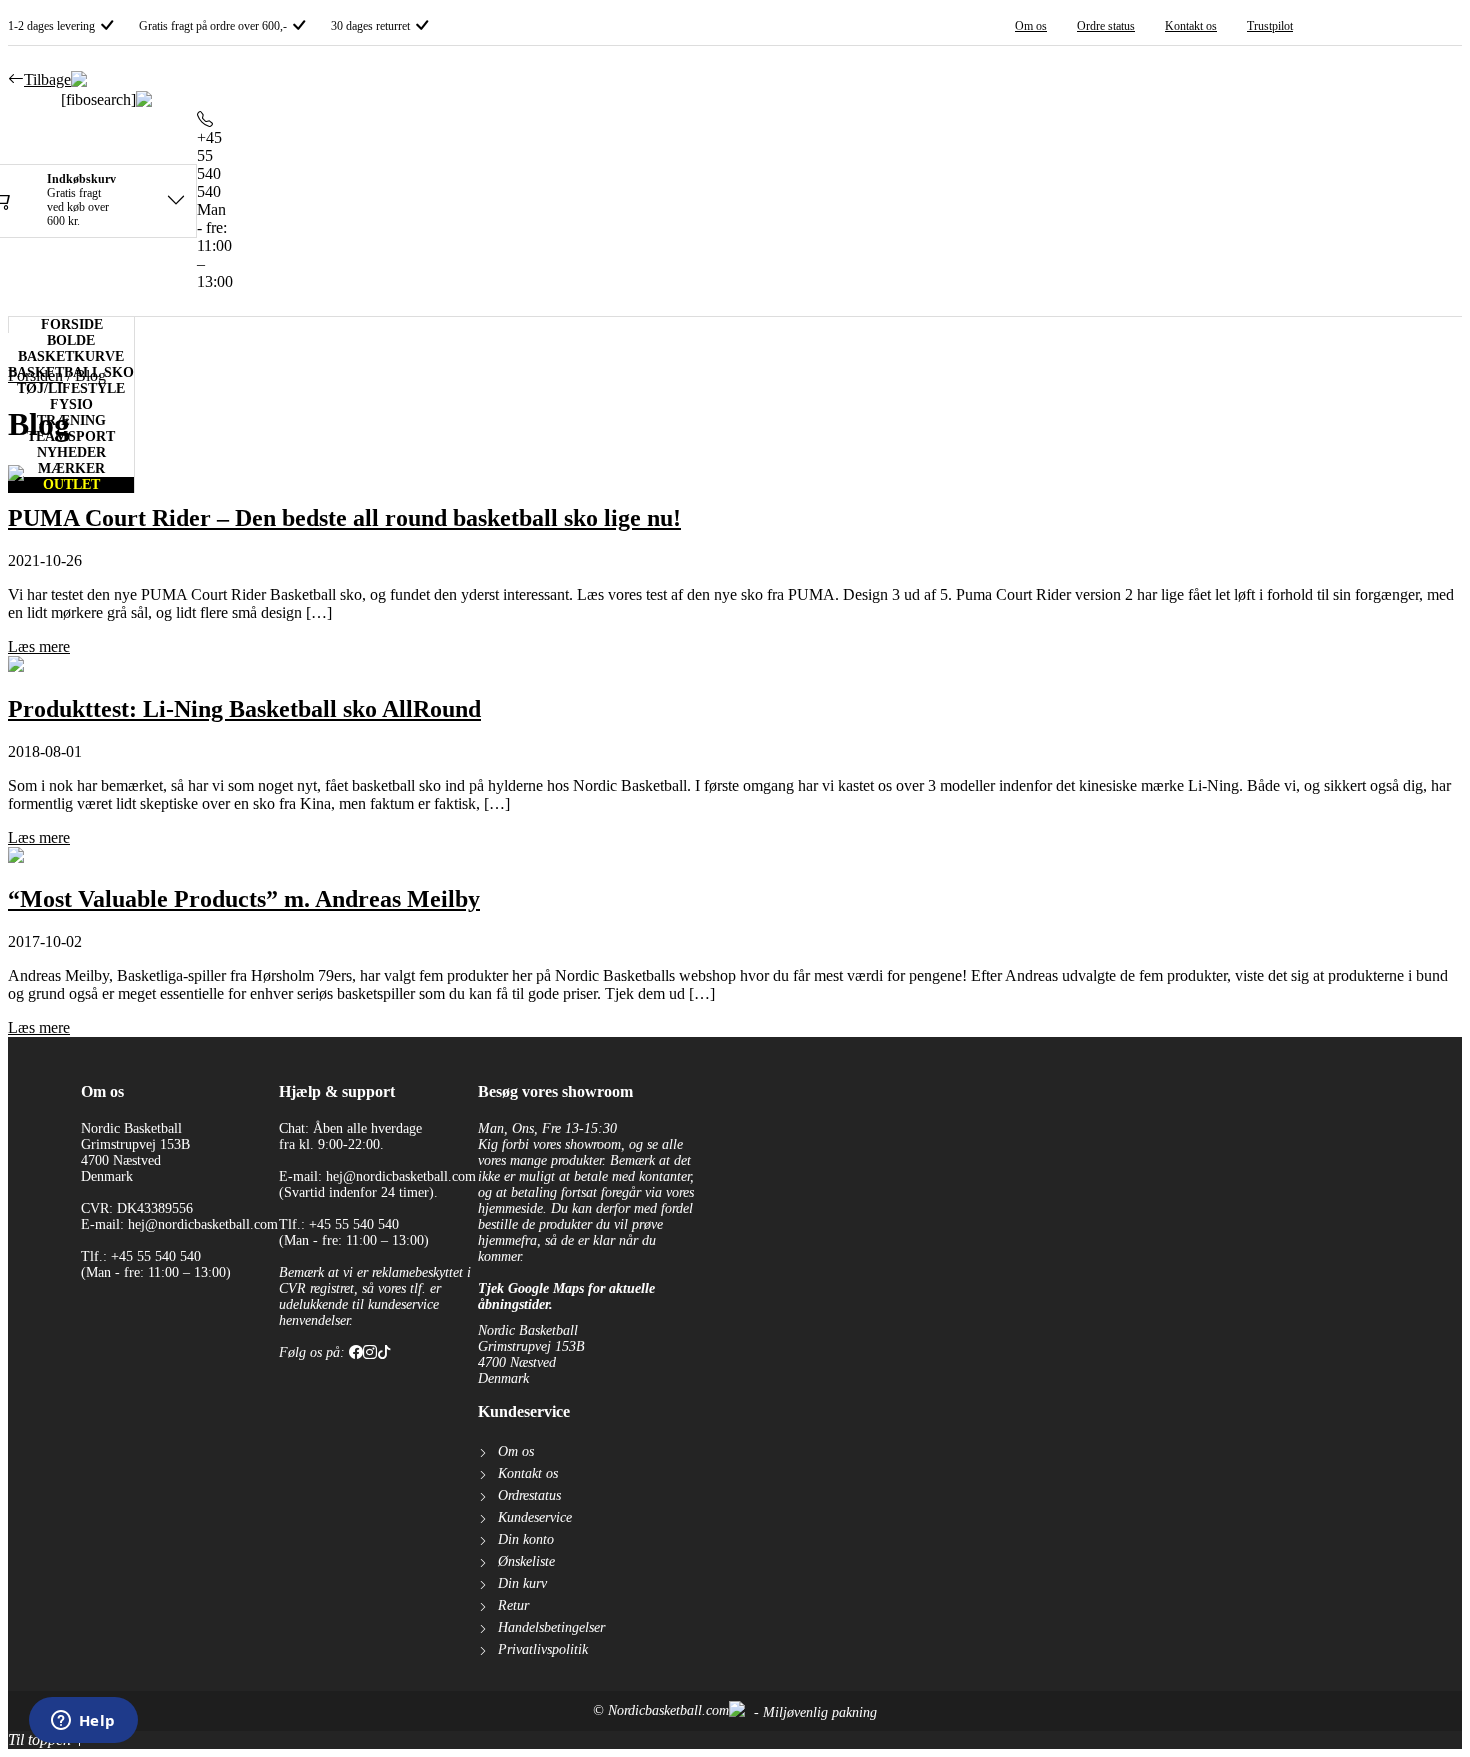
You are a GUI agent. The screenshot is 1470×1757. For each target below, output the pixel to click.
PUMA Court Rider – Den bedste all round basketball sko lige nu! (344, 518)
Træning (71, 420)
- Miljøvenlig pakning (813, 1712)
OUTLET (71, 484)
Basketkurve (71, 356)
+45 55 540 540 (209, 164)
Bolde (71, 340)
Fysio (71, 404)
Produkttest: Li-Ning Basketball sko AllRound (244, 709)
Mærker (71, 468)
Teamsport (71, 436)
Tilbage (47, 79)
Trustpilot (1270, 26)
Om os (1031, 26)
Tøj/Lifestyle (71, 388)
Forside (72, 324)
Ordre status (1106, 26)
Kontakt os (1191, 26)
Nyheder (71, 452)
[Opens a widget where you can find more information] (83, 1722)
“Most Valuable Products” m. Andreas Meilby (244, 899)
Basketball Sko (71, 372)
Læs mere (39, 646)
